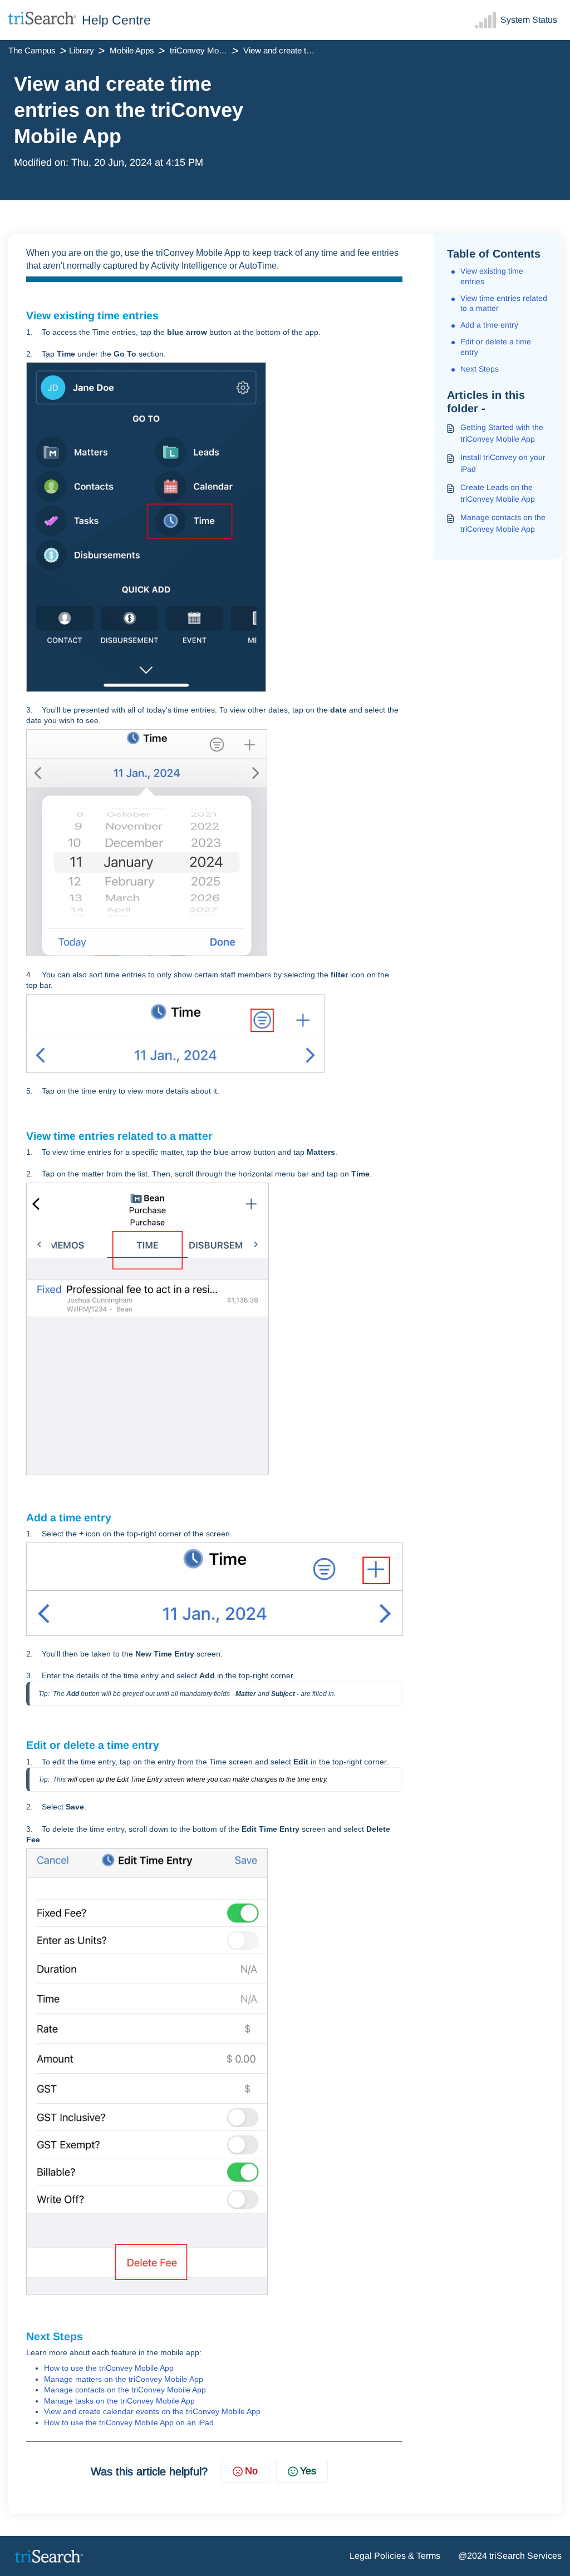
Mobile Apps (132, 50)
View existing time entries (492, 276)
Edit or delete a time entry (496, 347)
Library (82, 50)
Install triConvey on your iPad (503, 463)
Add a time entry (489, 325)
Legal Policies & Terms (395, 2556)
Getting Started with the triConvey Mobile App (502, 433)
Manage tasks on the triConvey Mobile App (119, 2401)
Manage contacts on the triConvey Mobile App (125, 2390)
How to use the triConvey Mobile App (109, 2368)
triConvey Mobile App (205, 50)
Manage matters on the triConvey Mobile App (124, 2379)
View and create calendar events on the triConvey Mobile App (152, 2411)
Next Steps (480, 369)
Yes (308, 2471)
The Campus (32, 50)
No (251, 2471)
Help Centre (116, 20)
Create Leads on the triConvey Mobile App (498, 493)
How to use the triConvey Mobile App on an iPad (129, 2422)
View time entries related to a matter (504, 303)
